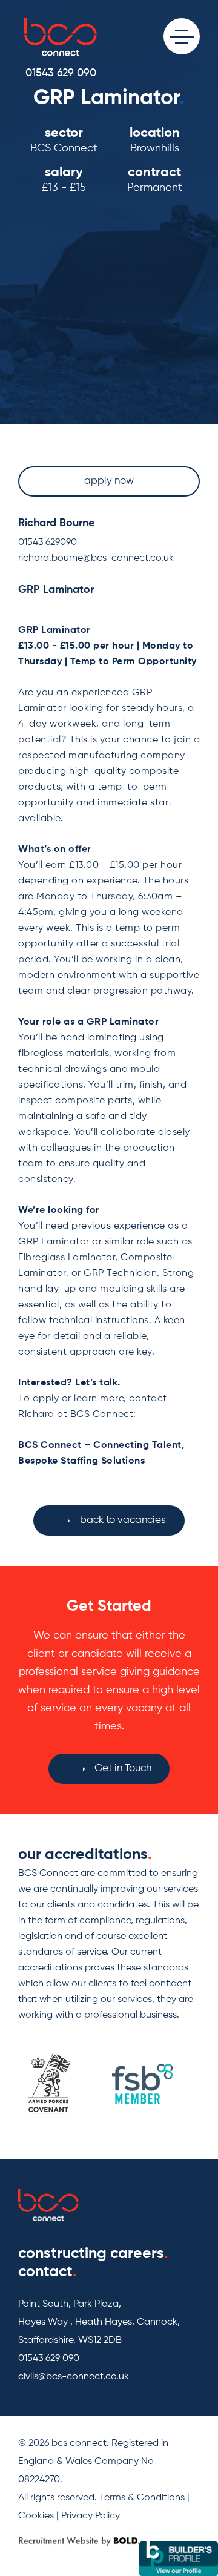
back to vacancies (123, 1520)
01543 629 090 (61, 73)
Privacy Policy (91, 2516)
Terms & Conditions (142, 2498)
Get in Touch (123, 1769)
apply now (109, 481)
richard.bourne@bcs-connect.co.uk (96, 558)
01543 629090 (48, 543)
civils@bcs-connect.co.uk (74, 2377)
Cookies (36, 2516)
